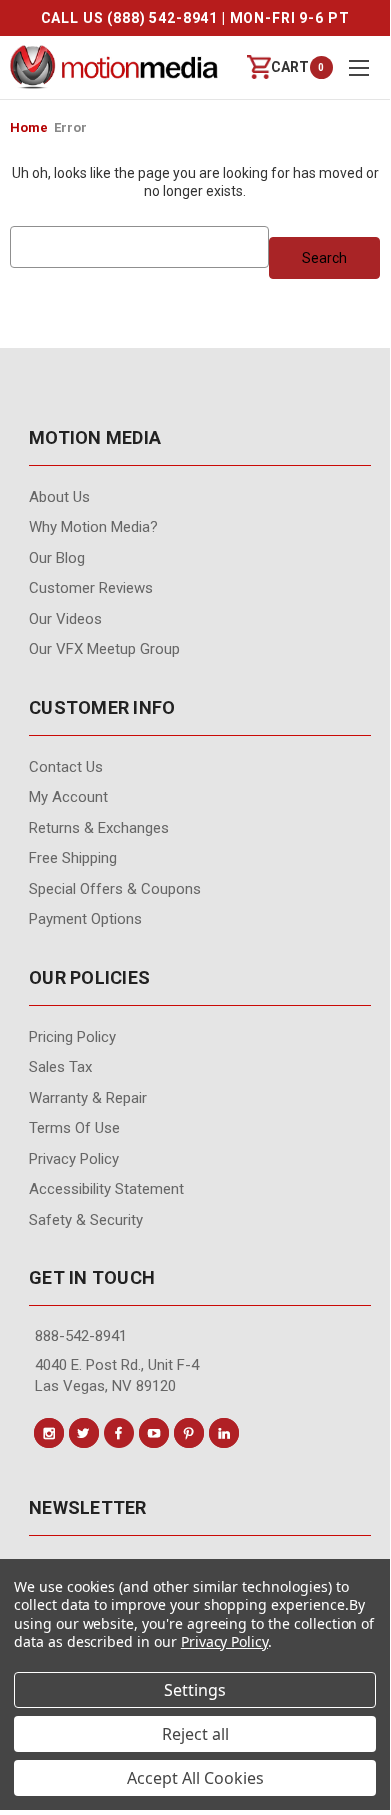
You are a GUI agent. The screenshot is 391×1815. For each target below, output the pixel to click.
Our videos (65, 619)
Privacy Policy (74, 1159)
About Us (59, 497)
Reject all (195, 1734)
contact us (66, 767)
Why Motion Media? (93, 527)
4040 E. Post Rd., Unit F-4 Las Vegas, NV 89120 (117, 1375)
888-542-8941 (81, 1336)
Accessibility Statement (106, 1189)
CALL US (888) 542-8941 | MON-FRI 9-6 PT (195, 18)
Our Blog (57, 558)
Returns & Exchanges (99, 828)
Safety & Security (86, 1220)
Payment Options (85, 919)
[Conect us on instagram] (49, 1433)
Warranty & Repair (88, 1098)
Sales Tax (60, 1067)
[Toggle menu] (358, 67)
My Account (68, 797)
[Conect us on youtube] (154, 1433)
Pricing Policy (72, 1037)
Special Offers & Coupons (115, 889)
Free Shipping (73, 858)
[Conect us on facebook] (119, 1433)
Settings (195, 1690)
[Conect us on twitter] (84, 1433)
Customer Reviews (91, 588)
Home (29, 127)
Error (70, 127)
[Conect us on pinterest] (189, 1433)
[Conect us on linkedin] (224, 1433)
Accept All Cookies (195, 1778)
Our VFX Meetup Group (104, 649)
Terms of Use (74, 1128)
